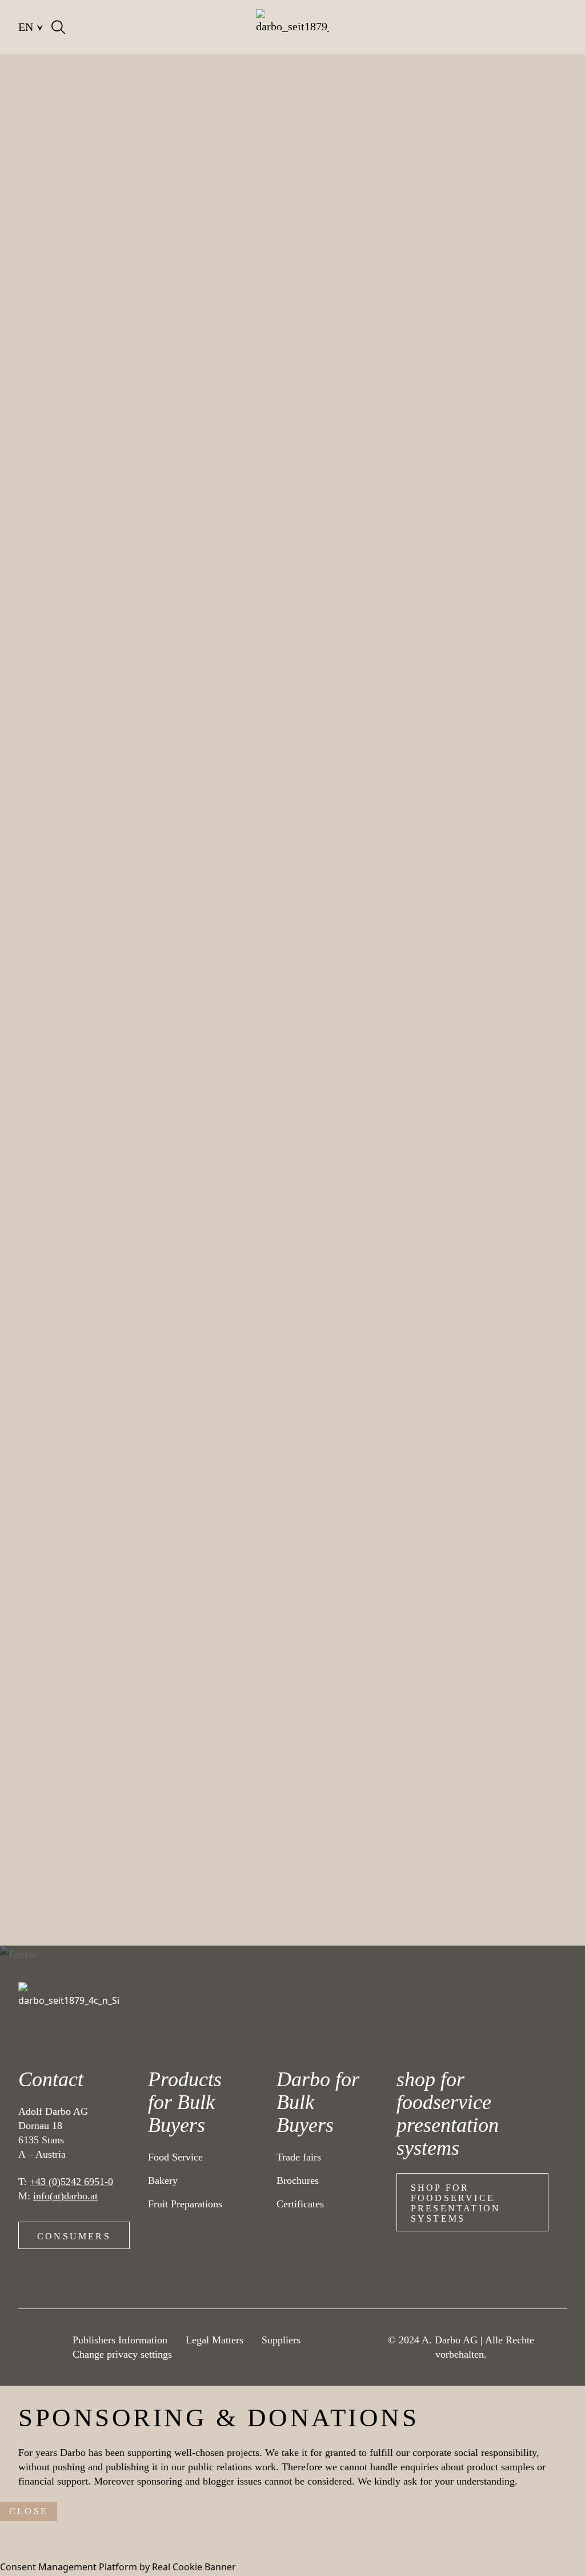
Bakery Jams (287, 80)
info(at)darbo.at (65, 2196)
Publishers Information (120, 2340)
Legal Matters (215, 2340)
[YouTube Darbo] (42, 2356)
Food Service (175, 2157)
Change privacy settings (122, 2354)
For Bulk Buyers (99, 80)
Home (31, 80)
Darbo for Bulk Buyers (318, 2102)
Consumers (74, 2236)
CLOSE (29, 2511)
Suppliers (281, 2340)
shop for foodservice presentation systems (456, 2203)
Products (172, 80)
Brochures (298, 2180)
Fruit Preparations (185, 2204)
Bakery (225, 80)
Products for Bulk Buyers (185, 2102)
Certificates (300, 2204)
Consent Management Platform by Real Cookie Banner (118, 2567)
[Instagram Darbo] (42, 2336)
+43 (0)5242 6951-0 (71, 2182)
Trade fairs (299, 2157)
